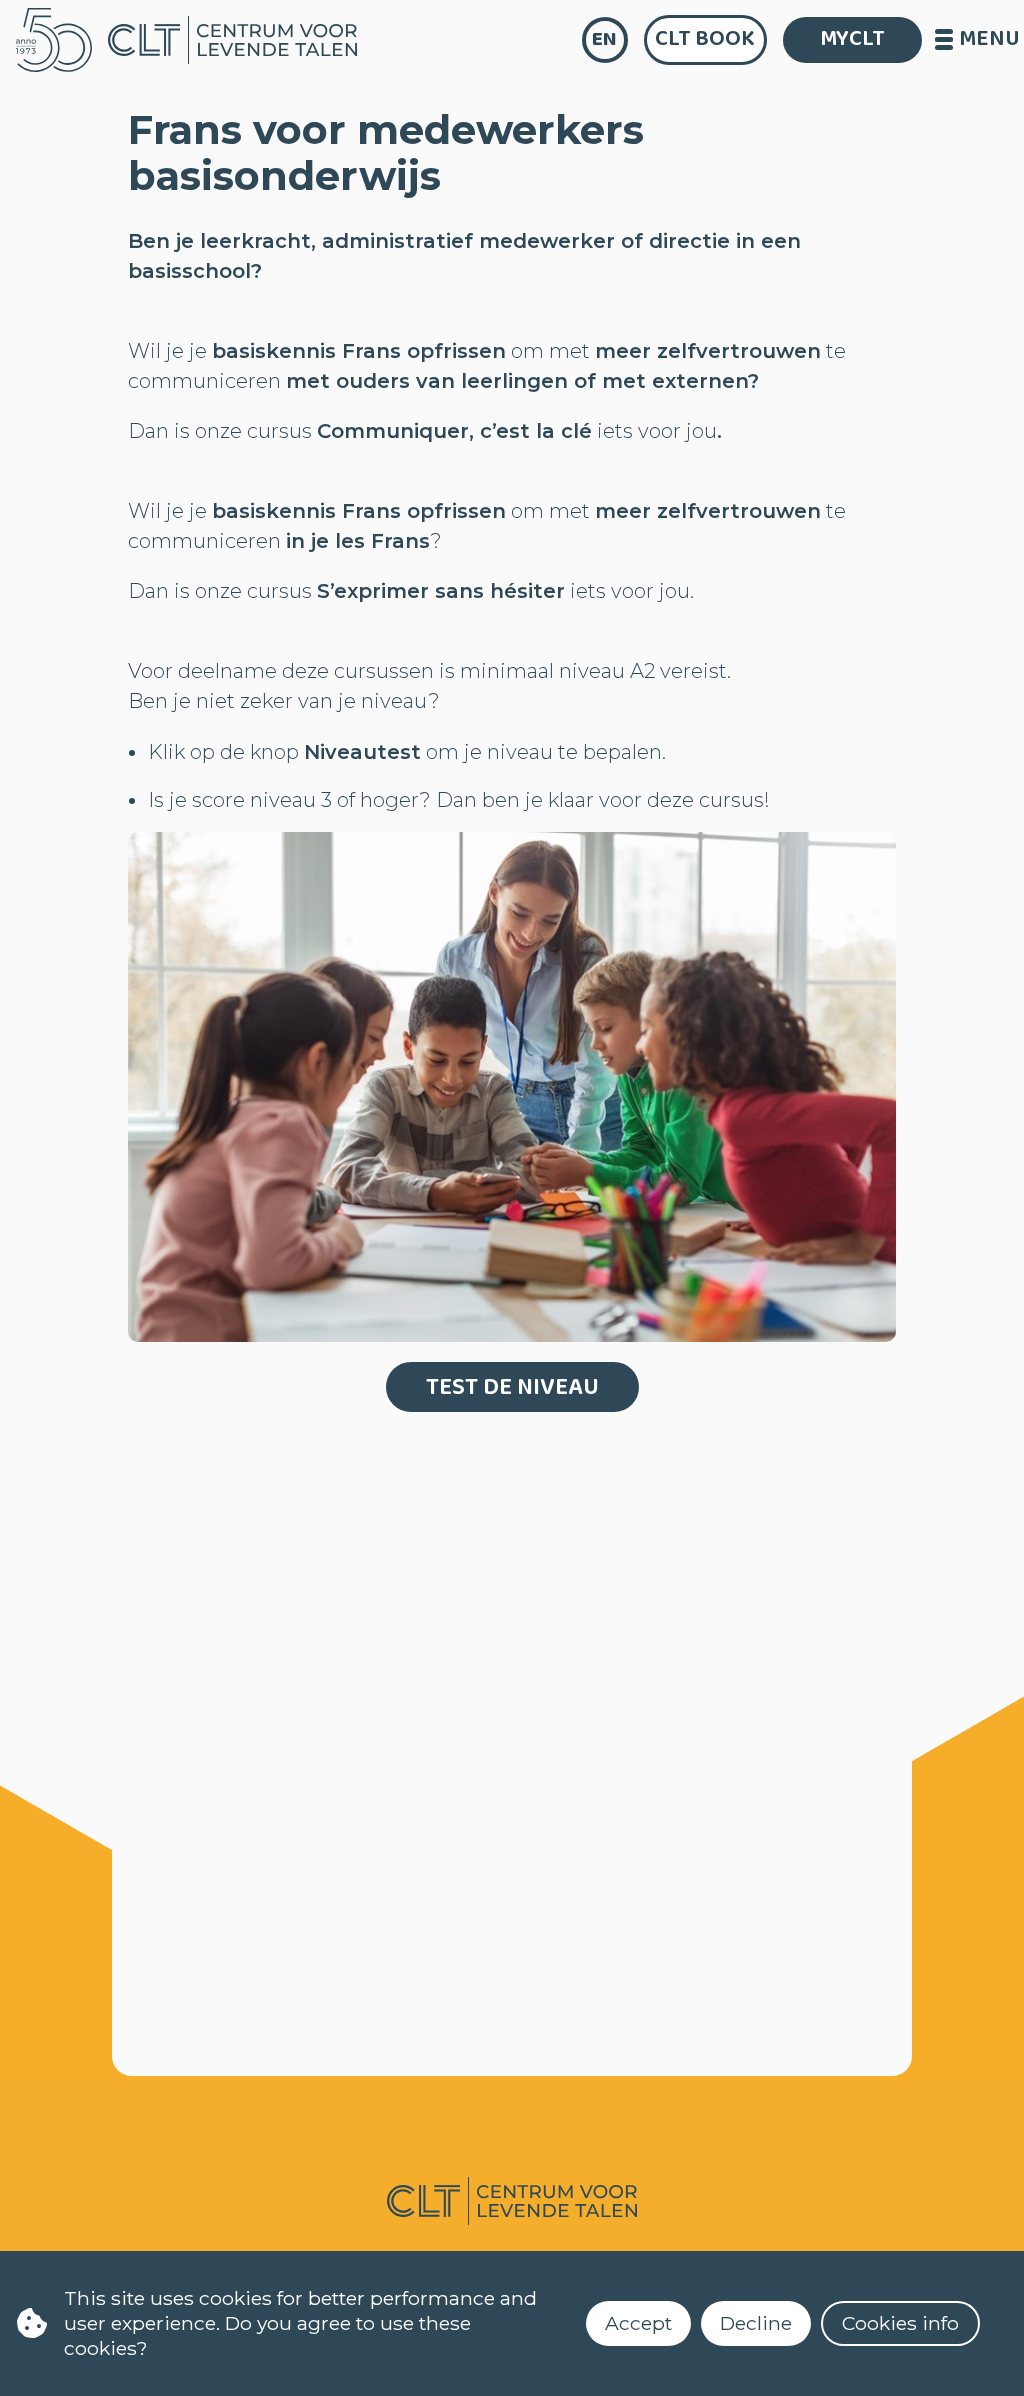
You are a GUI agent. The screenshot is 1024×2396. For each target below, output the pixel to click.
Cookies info (900, 2323)
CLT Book (705, 39)
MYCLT (852, 39)
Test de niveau (512, 1387)
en (604, 39)
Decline (756, 2323)
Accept (638, 2323)
